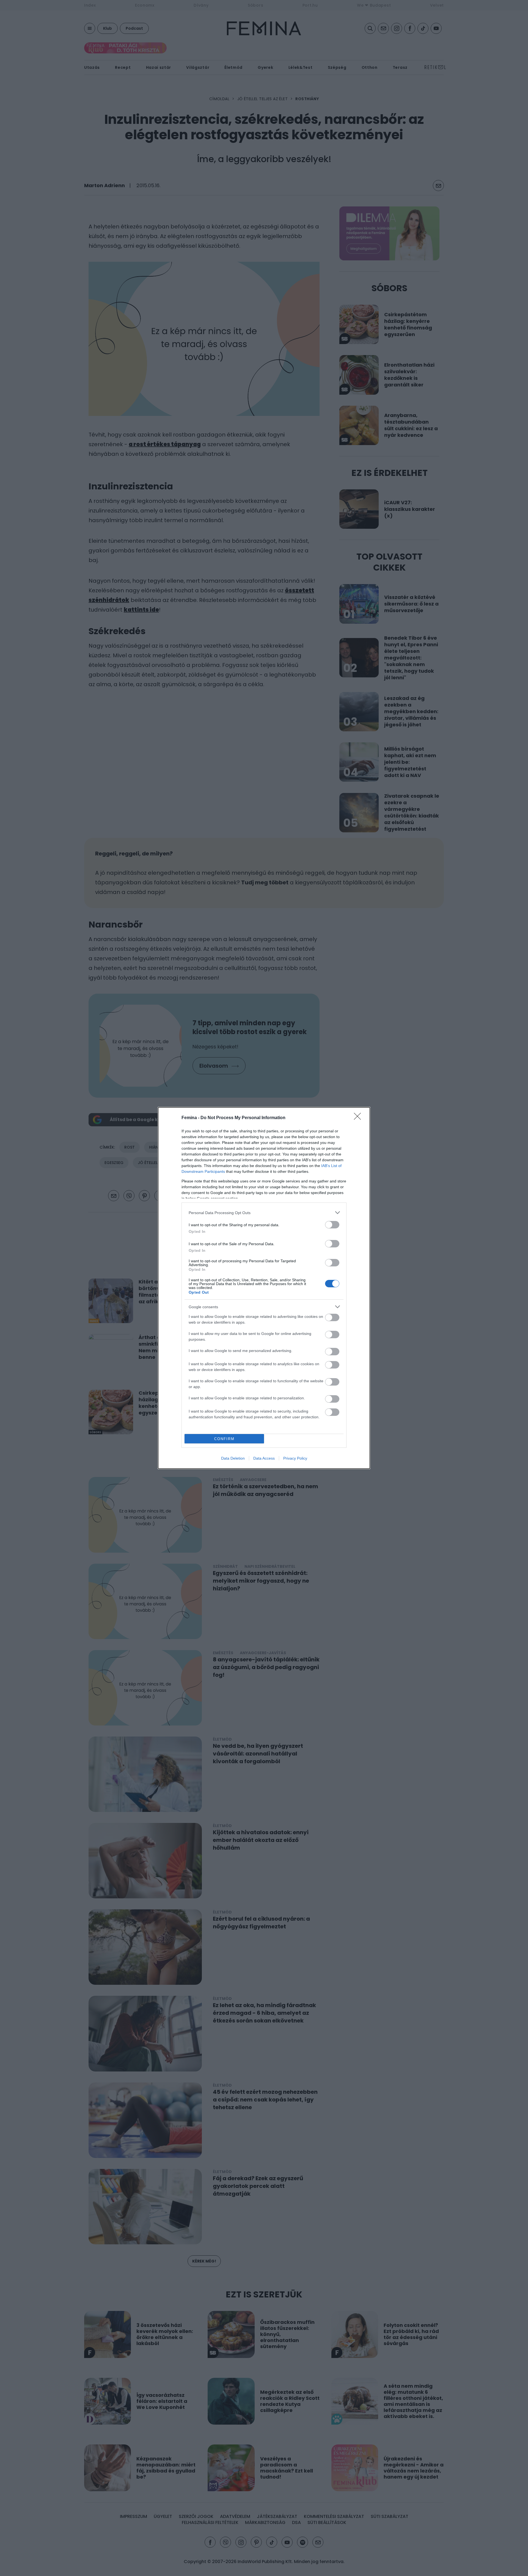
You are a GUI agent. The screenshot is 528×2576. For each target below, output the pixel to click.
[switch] (332, 1225)
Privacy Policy (295, 1458)
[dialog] (264, 1288)
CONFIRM (224, 1439)
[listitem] (264, 1213)
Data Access (264, 1458)
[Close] (359, 1118)
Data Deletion (233, 1458)
